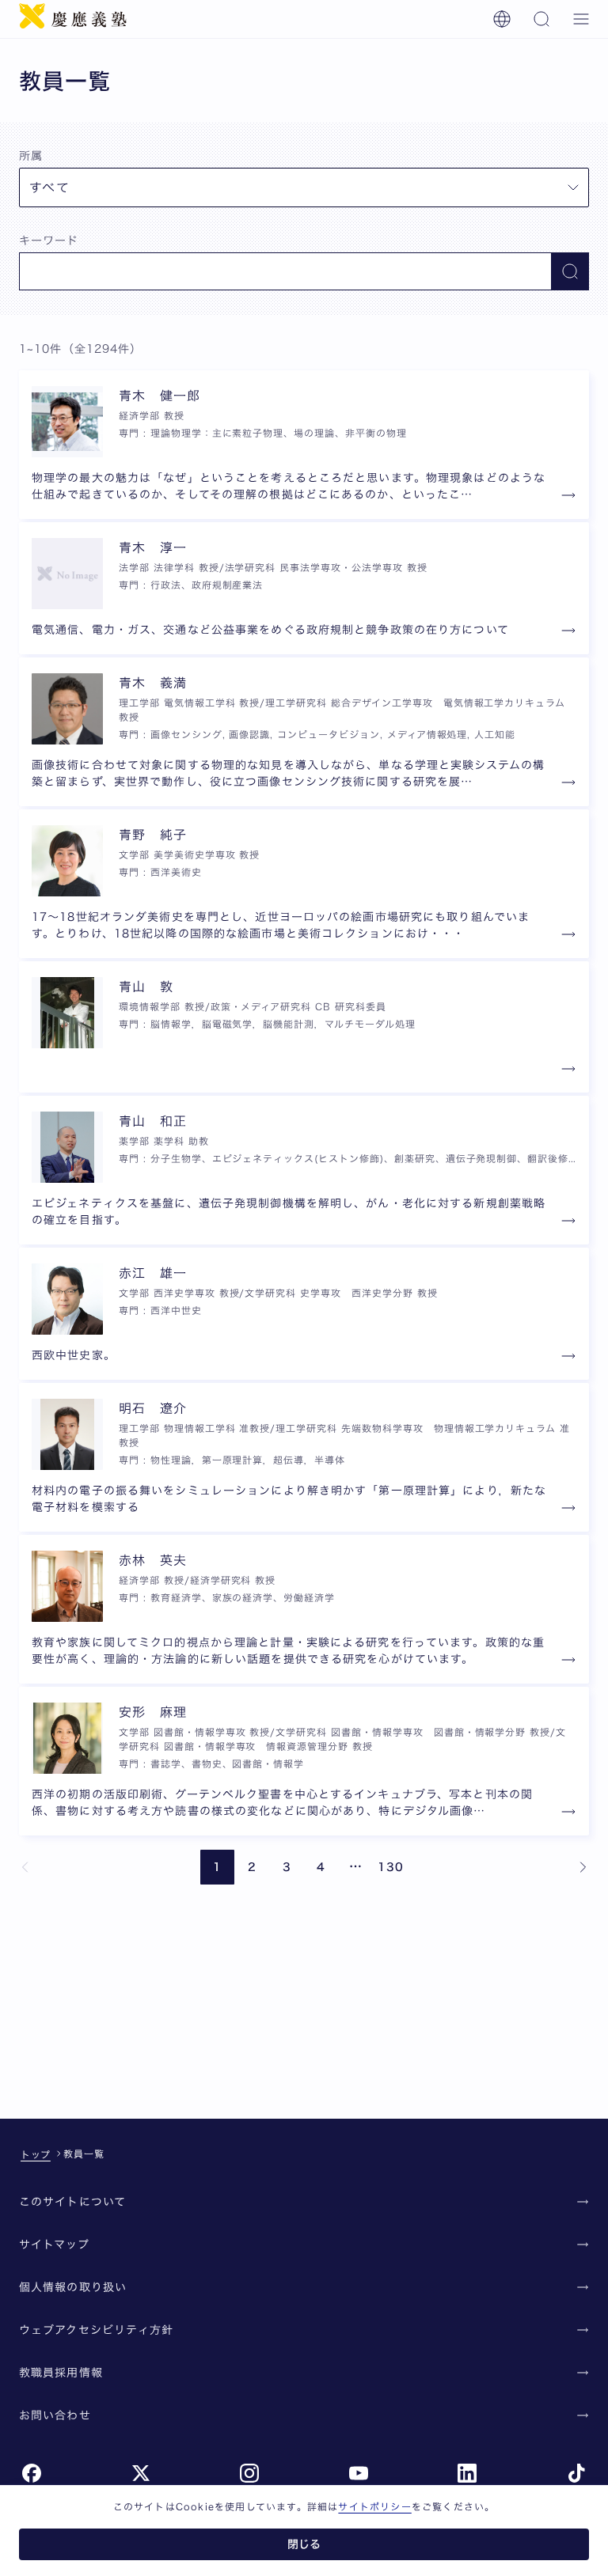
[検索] (541, 19)
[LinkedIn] (467, 2473)
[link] (25, 1867)
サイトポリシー (374, 2506)
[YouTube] (359, 2473)
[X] (141, 2473)
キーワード (49, 241)
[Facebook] (32, 2473)
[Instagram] (249, 2473)
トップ (36, 2154)
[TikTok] (576, 2473)
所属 (31, 156)
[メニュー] (581, 19)
